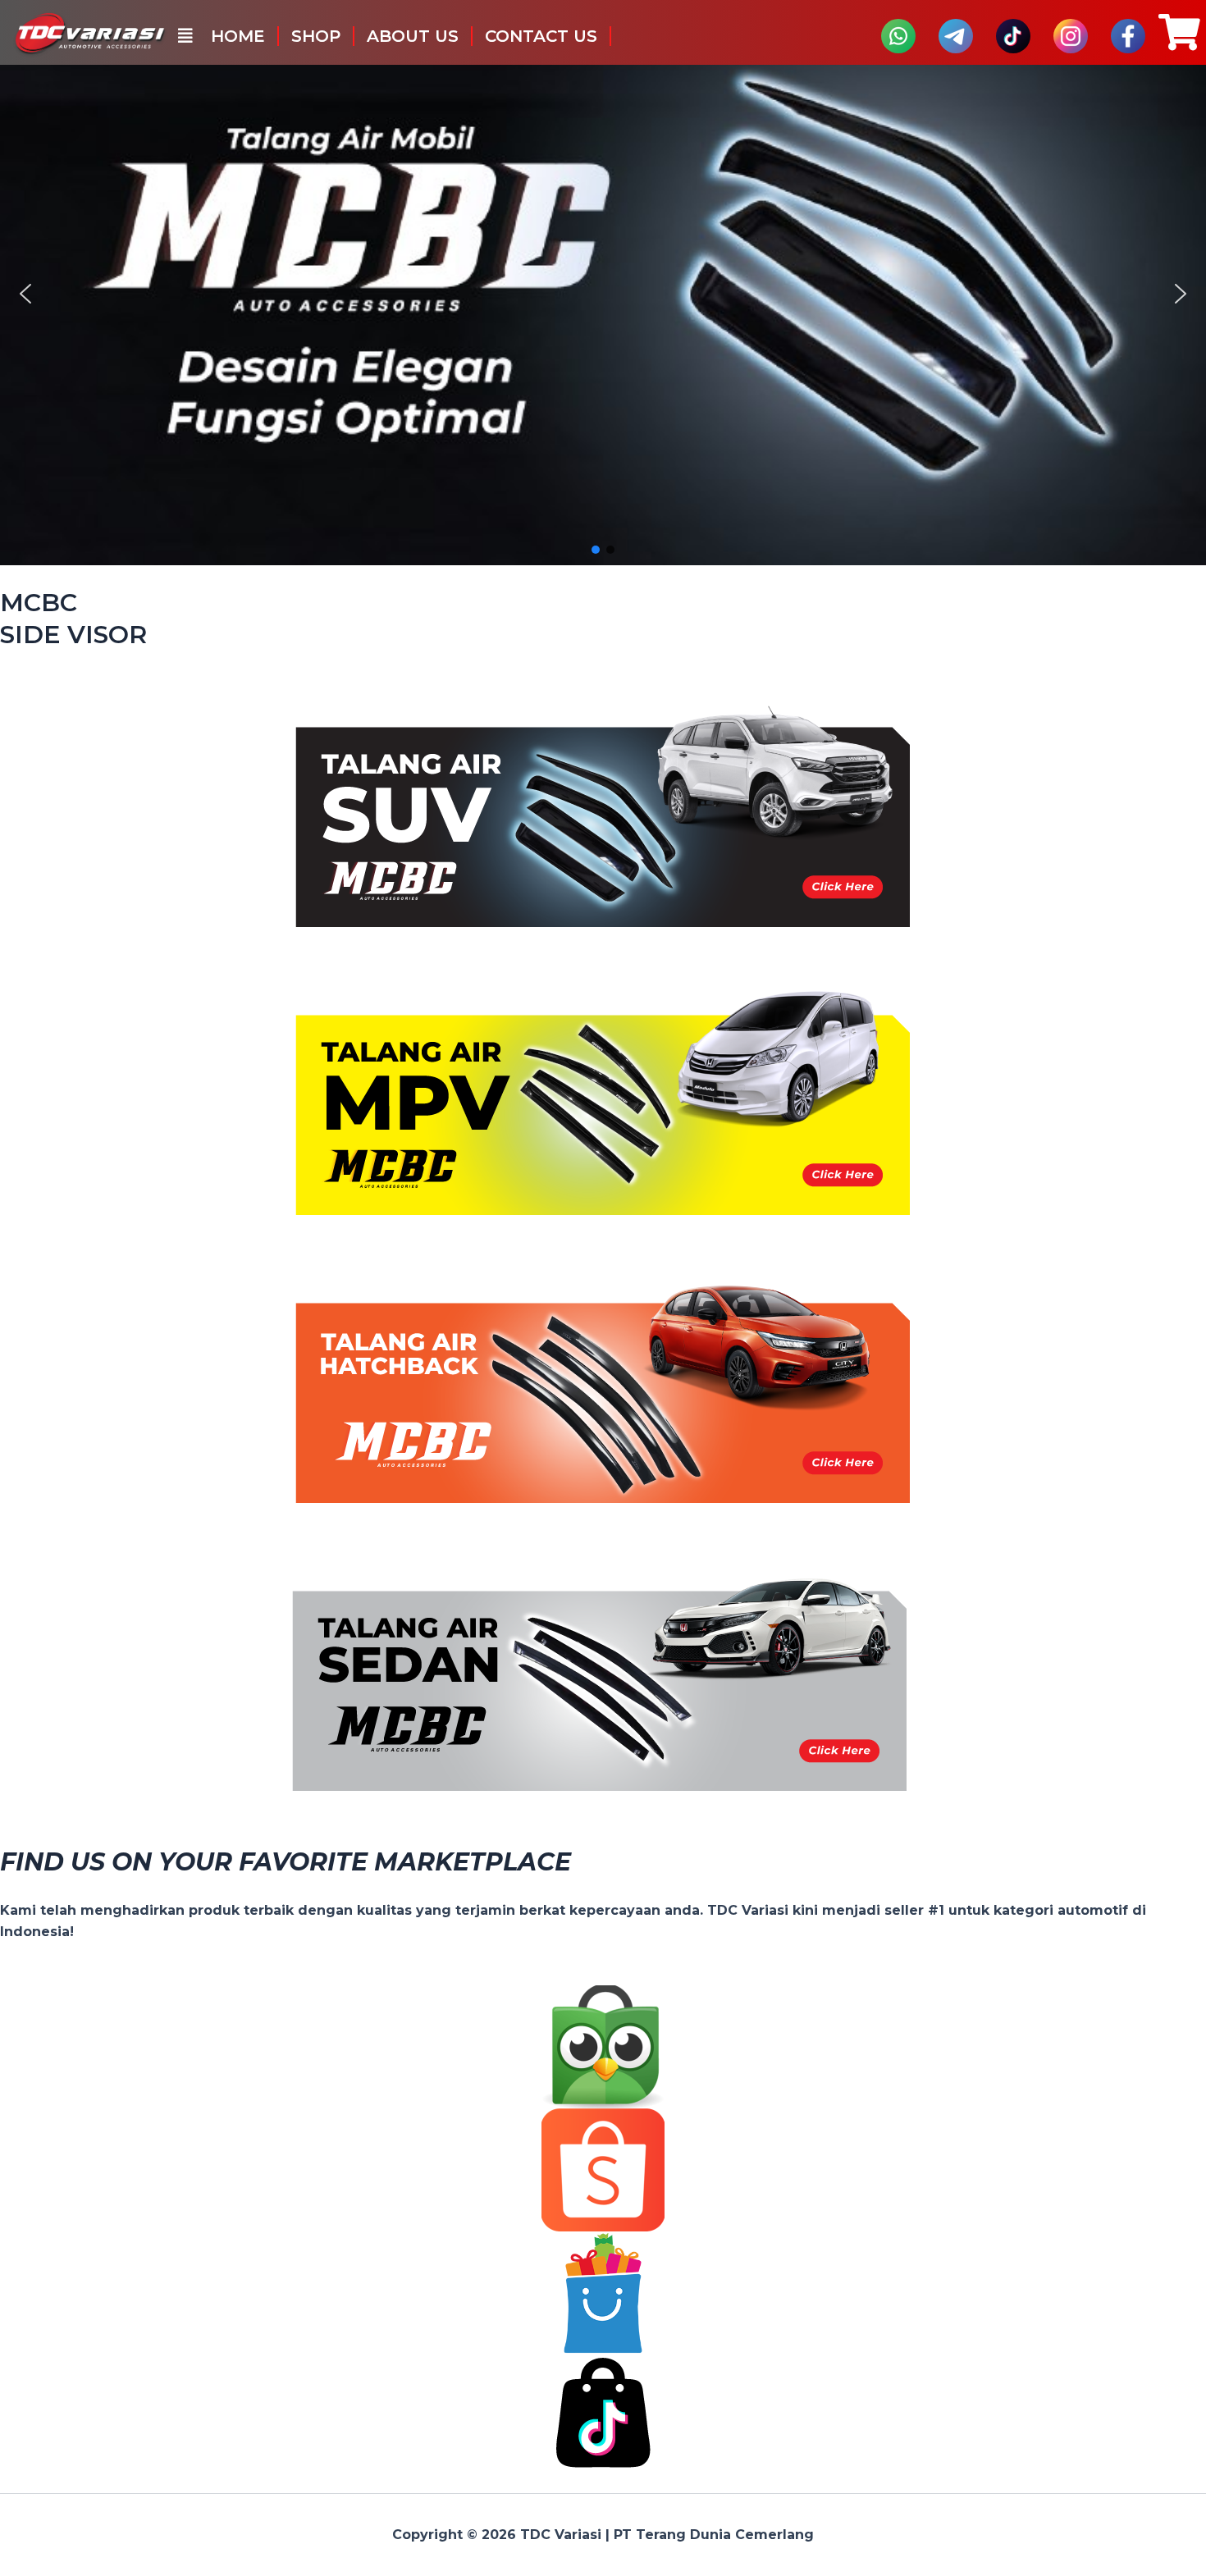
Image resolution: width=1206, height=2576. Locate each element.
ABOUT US (413, 36)
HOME (238, 36)
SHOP (316, 36)
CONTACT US (541, 36)
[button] (185, 36)
